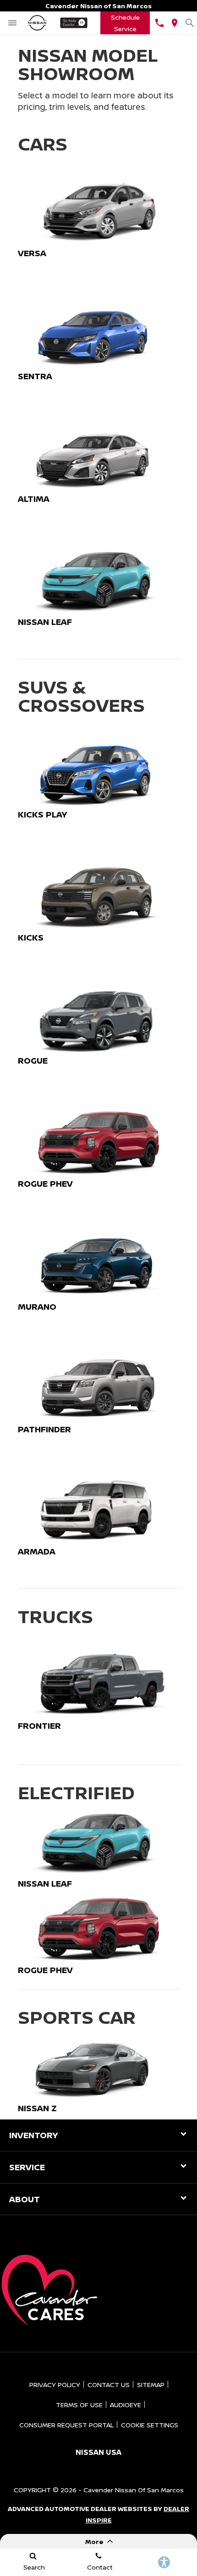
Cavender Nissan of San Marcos (134, 2490)
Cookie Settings (150, 2425)
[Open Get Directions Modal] (174, 23)
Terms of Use (79, 2405)
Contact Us (109, 2385)
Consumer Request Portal (66, 2425)
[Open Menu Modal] (12, 23)
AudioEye (126, 2405)
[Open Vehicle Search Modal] (189, 23)
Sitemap (151, 2385)
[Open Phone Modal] (159, 23)
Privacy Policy (55, 2385)
